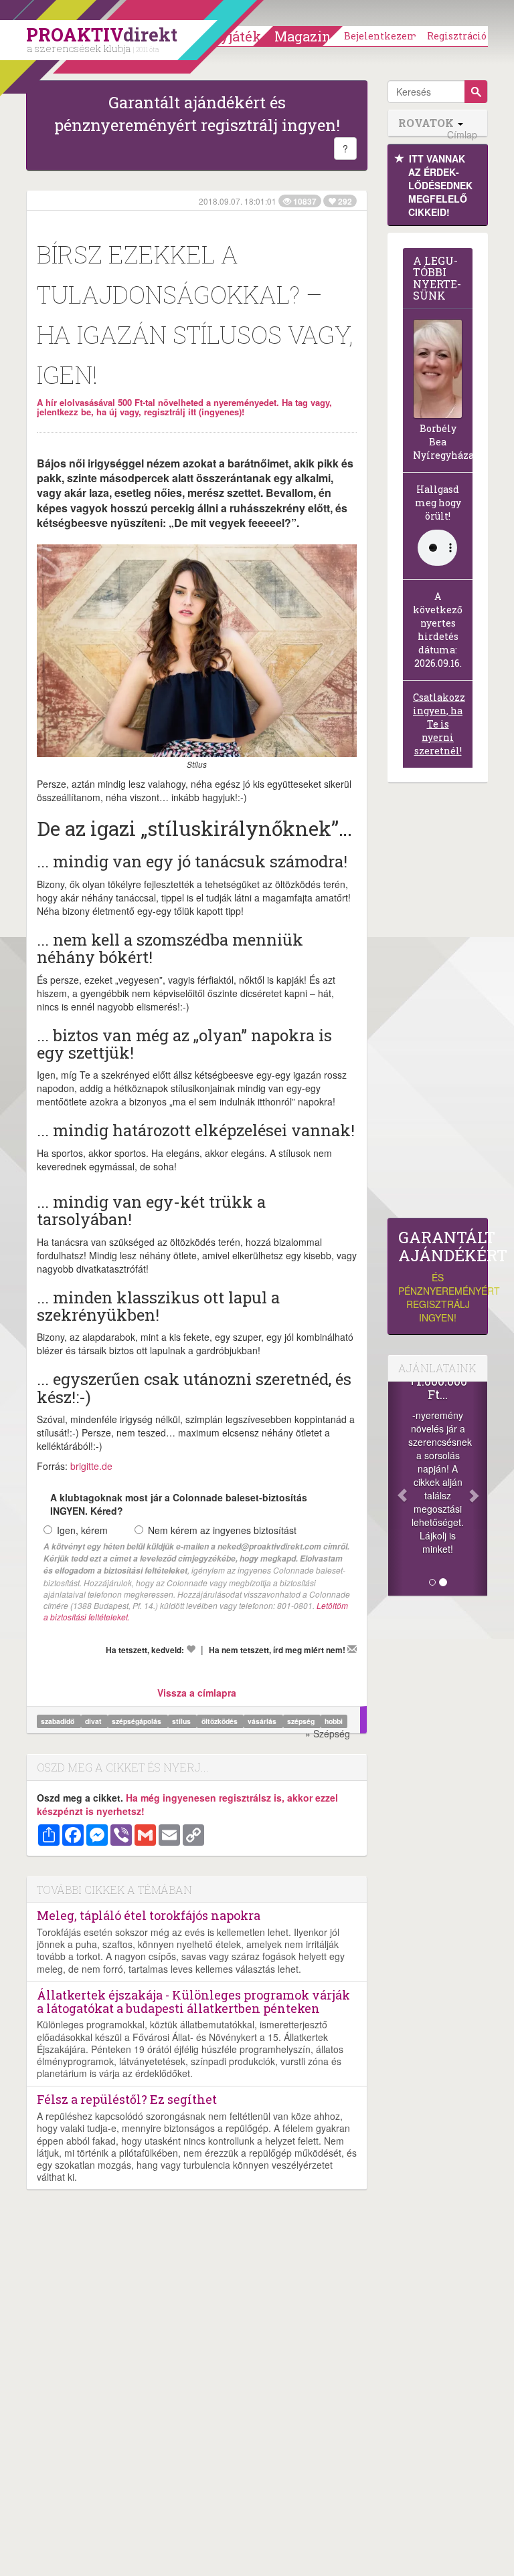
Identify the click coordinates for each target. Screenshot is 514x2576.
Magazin (303, 36)
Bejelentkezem (381, 36)
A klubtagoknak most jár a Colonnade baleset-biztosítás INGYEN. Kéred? (179, 1504)
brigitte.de (91, 1466)
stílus (182, 1721)
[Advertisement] (438, 1004)
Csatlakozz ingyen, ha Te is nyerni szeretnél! (439, 724)
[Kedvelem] (191, 1649)
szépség (302, 1721)
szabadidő (59, 1721)
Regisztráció (457, 36)
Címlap (462, 135)
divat (94, 1721)
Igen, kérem (82, 1530)
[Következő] (480, 1489)
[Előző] (396, 1489)
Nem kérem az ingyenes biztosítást (222, 1530)
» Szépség (328, 1733)
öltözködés (221, 1721)
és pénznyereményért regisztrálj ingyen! (438, 1276)
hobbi (334, 1721)
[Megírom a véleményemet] (352, 1649)
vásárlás (263, 1721)
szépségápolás (138, 1721)
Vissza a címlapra (197, 1693)
